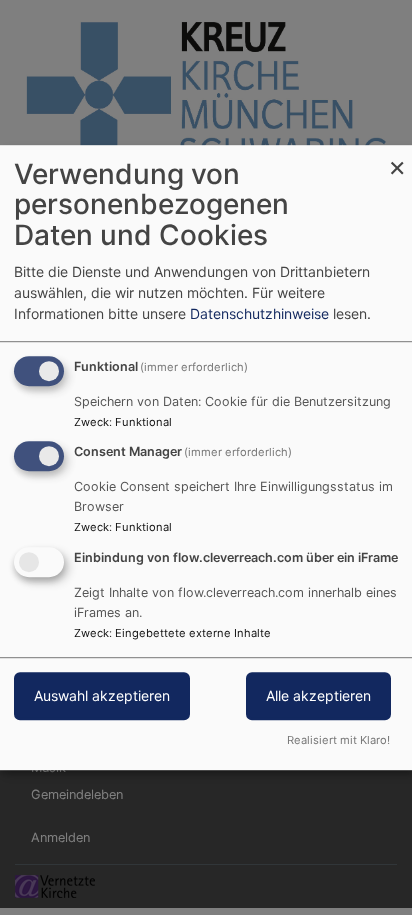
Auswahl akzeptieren (102, 695)
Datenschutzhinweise (259, 313)
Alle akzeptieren (318, 695)
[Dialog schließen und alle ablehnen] (397, 157)
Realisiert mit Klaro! (338, 740)
